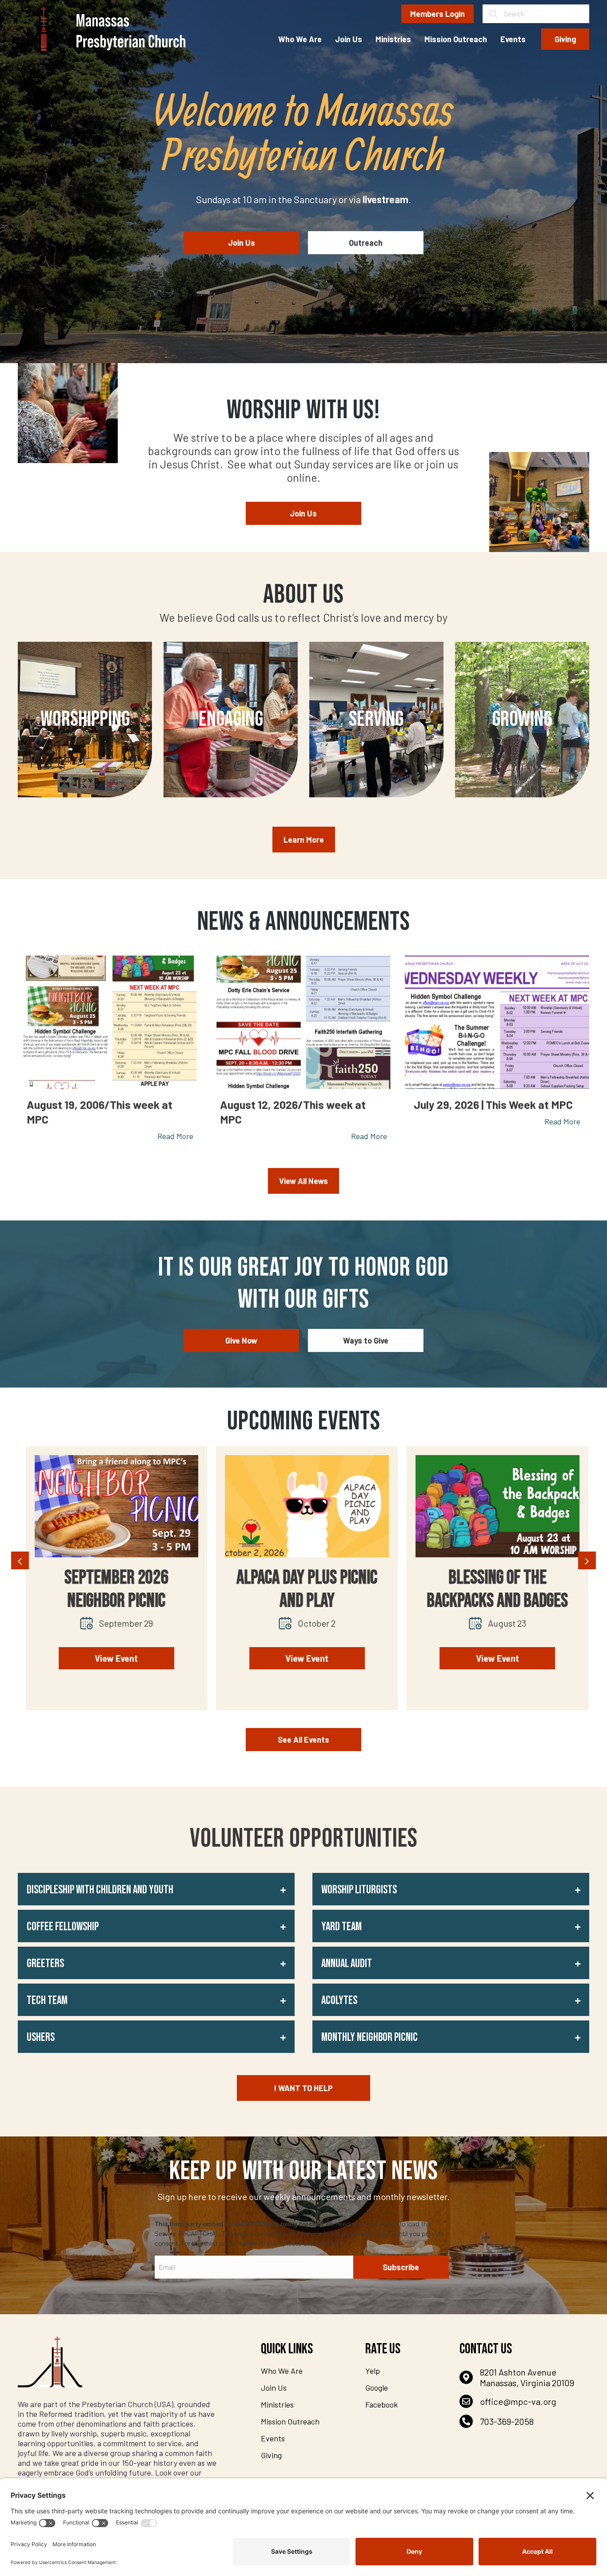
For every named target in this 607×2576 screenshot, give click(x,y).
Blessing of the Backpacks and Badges (303, 1589)
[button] (156, 1889)
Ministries (277, 2404)
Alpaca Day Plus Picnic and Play (113, 1589)
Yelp (373, 2371)
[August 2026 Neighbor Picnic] (494, 1506)
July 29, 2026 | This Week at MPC (493, 1104)
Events (273, 2438)
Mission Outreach (290, 2421)
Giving (271, 2455)
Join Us (274, 2388)
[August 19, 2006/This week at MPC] (110, 1022)
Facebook (381, 2404)
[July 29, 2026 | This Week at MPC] (497, 1022)
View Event (113, 1658)
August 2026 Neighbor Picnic (494, 1589)
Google (377, 2388)
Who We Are (282, 2371)
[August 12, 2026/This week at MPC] (303, 1022)
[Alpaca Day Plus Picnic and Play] (113, 1506)
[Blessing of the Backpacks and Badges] (304, 1506)
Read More (175, 1136)
